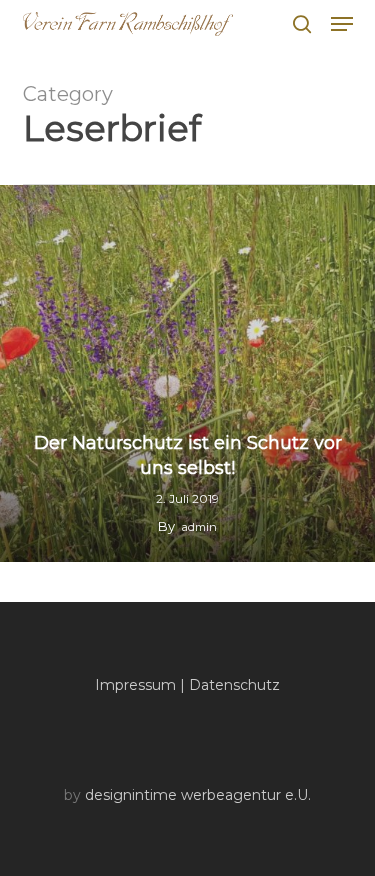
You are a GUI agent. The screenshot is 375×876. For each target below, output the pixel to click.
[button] (342, 24)
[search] (302, 24)
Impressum (135, 685)
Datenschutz (234, 685)
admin (199, 527)
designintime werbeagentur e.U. (198, 795)
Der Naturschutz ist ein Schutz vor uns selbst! (188, 456)
